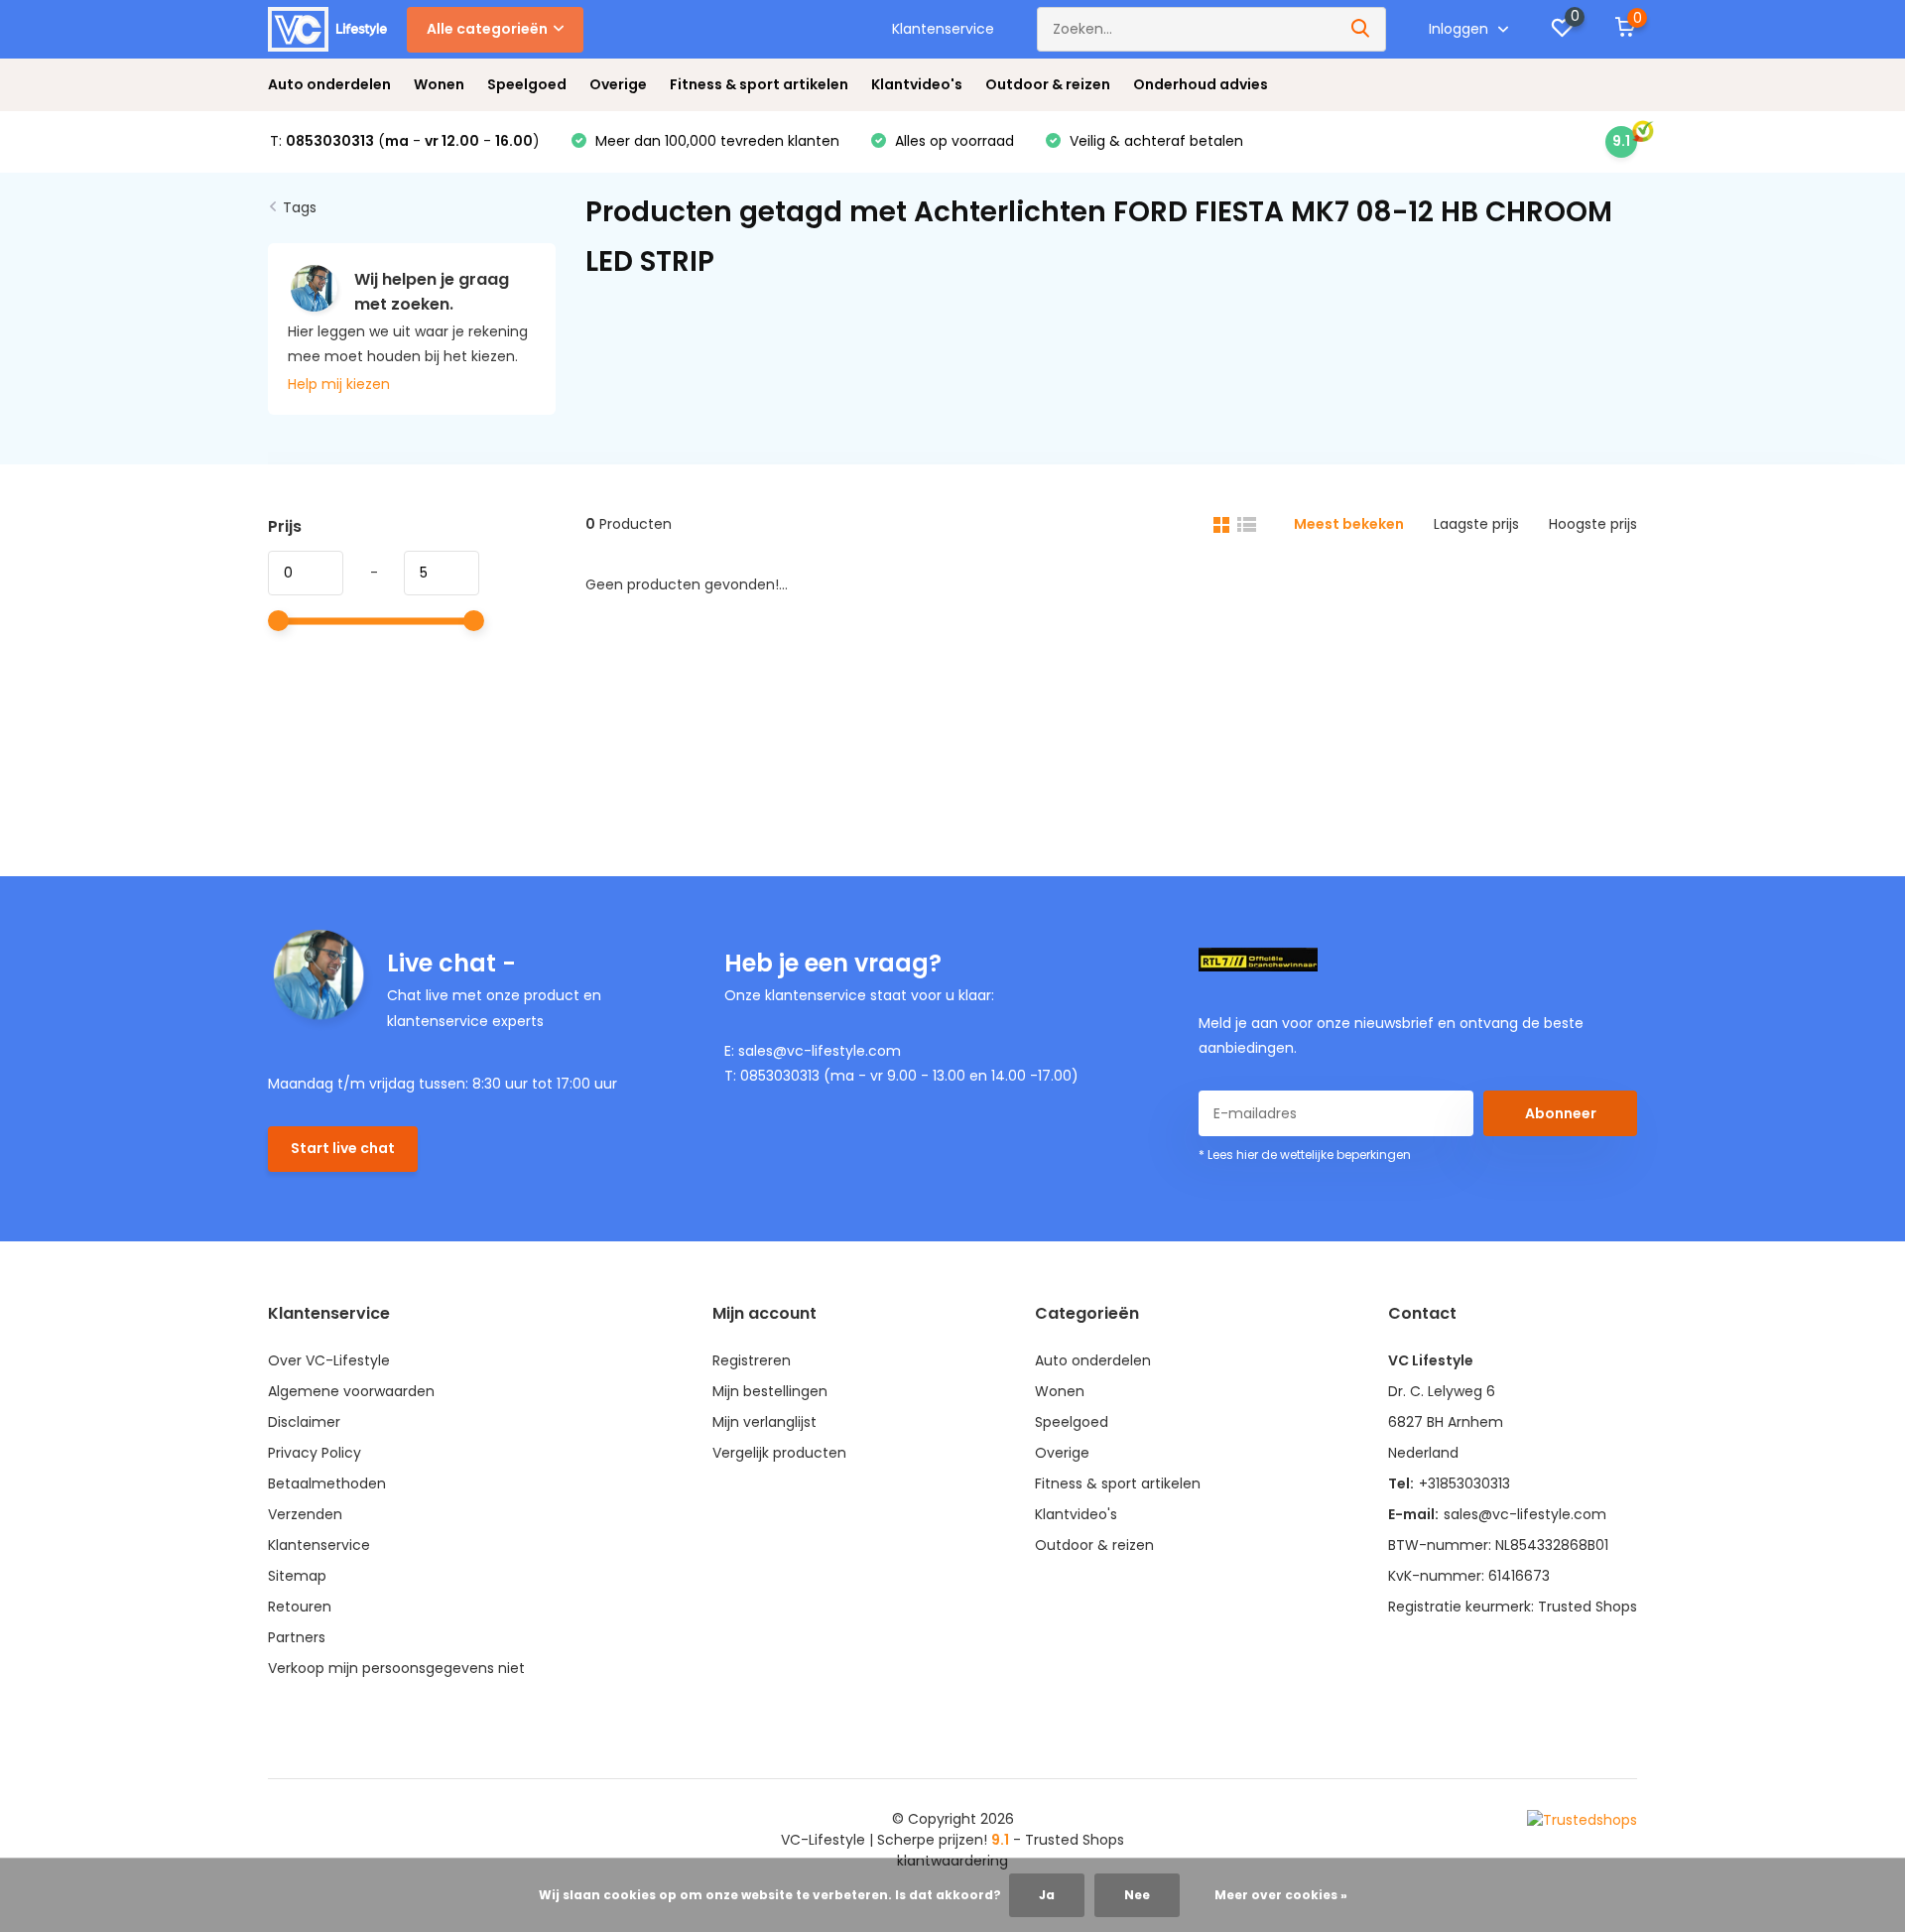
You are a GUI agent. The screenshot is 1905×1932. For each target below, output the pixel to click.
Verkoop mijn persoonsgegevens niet (396, 1668)
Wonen (439, 84)
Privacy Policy (315, 1453)
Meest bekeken (1349, 524)
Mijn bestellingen (770, 1391)
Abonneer (1561, 1113)
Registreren (752, 1360)
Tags (300, 207)
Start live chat (343, 1148)
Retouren (300, 1607)
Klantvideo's (917, 84)
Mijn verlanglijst (764, 1422)
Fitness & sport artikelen (759, 84)
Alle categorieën (487, 29)
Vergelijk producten (779, 1453)
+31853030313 (1464, 1483)
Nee (1137, 1895)
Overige (618, 84)
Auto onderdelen (329, 84)
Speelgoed (527, 84)
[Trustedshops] (1582, 1820)
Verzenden (305, 1514)
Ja (1047, 1895)
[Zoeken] (1361, 29)
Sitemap (297, 1576)
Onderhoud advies (1201, 84)
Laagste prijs (1476, 524)
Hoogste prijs (1593, 524)
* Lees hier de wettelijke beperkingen (1305, 1155)
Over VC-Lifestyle (329, 1360)
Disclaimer (304, 1422)
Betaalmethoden (327, 1483)
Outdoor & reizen (1048, 84)
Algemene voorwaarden (351, 1391)
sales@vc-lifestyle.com (1525, 1514)
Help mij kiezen (339, 384)
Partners (297, 1637)
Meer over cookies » (1281, 1895)
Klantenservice (943, 29)
